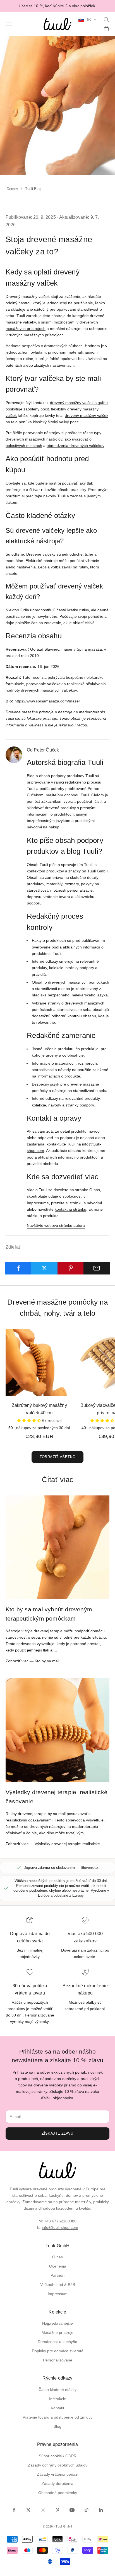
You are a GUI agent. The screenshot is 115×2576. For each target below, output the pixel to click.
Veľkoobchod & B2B (58, 2285)
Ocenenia (58, 2266)
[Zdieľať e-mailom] (97, 1268)
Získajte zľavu (57, 2133)
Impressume (38, 1203)
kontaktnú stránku (70, 1209)
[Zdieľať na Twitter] (44, 1268)
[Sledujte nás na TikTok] (87, 2510)
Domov (12, 189)
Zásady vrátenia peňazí (58, 2474)
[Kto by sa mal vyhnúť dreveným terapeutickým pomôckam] (57, 1547)
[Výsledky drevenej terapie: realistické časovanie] (57, 1730)
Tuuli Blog (33, 189)
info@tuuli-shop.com (60, 2227)
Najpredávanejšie (57, 2323)
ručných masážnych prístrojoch (36, 335)
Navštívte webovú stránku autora (56, 1225)
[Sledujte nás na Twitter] (28, 2510)
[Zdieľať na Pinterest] (71, 1268)
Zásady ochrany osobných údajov (58, 2465)
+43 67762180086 (60, 2221)
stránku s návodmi (86, 1203)
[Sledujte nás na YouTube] (72, 2510)
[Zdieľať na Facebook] (18, 1268)
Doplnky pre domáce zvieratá (58, 2351)
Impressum (58, 2294)
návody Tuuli (54, 496)
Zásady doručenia (57, 2483)
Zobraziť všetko (58, 1457)
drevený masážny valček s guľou (79, 403)
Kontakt (57, 2408)
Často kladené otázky (57, 2390)
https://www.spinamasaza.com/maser (47, 701)
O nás (57, 2257)
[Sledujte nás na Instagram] (43, 2510)
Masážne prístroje (57, 2332)
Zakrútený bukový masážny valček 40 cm (39, 1409)
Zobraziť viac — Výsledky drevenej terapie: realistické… (55, 1844)
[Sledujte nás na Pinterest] (57, 2510)
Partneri (57, 2275)
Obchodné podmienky (58, 2493)
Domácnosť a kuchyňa (57, 2342)
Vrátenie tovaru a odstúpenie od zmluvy (57, 2417)
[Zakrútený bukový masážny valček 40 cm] (39, 1363)
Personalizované (58, 2360)
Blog (57, 2426)
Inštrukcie (58, 2399)
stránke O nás (88, 1190)
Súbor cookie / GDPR (58, 2456)
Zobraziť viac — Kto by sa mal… (34, 1661)
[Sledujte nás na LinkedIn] (101, 2510)
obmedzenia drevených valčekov (75, 446)
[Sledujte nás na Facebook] (14, 2510)
